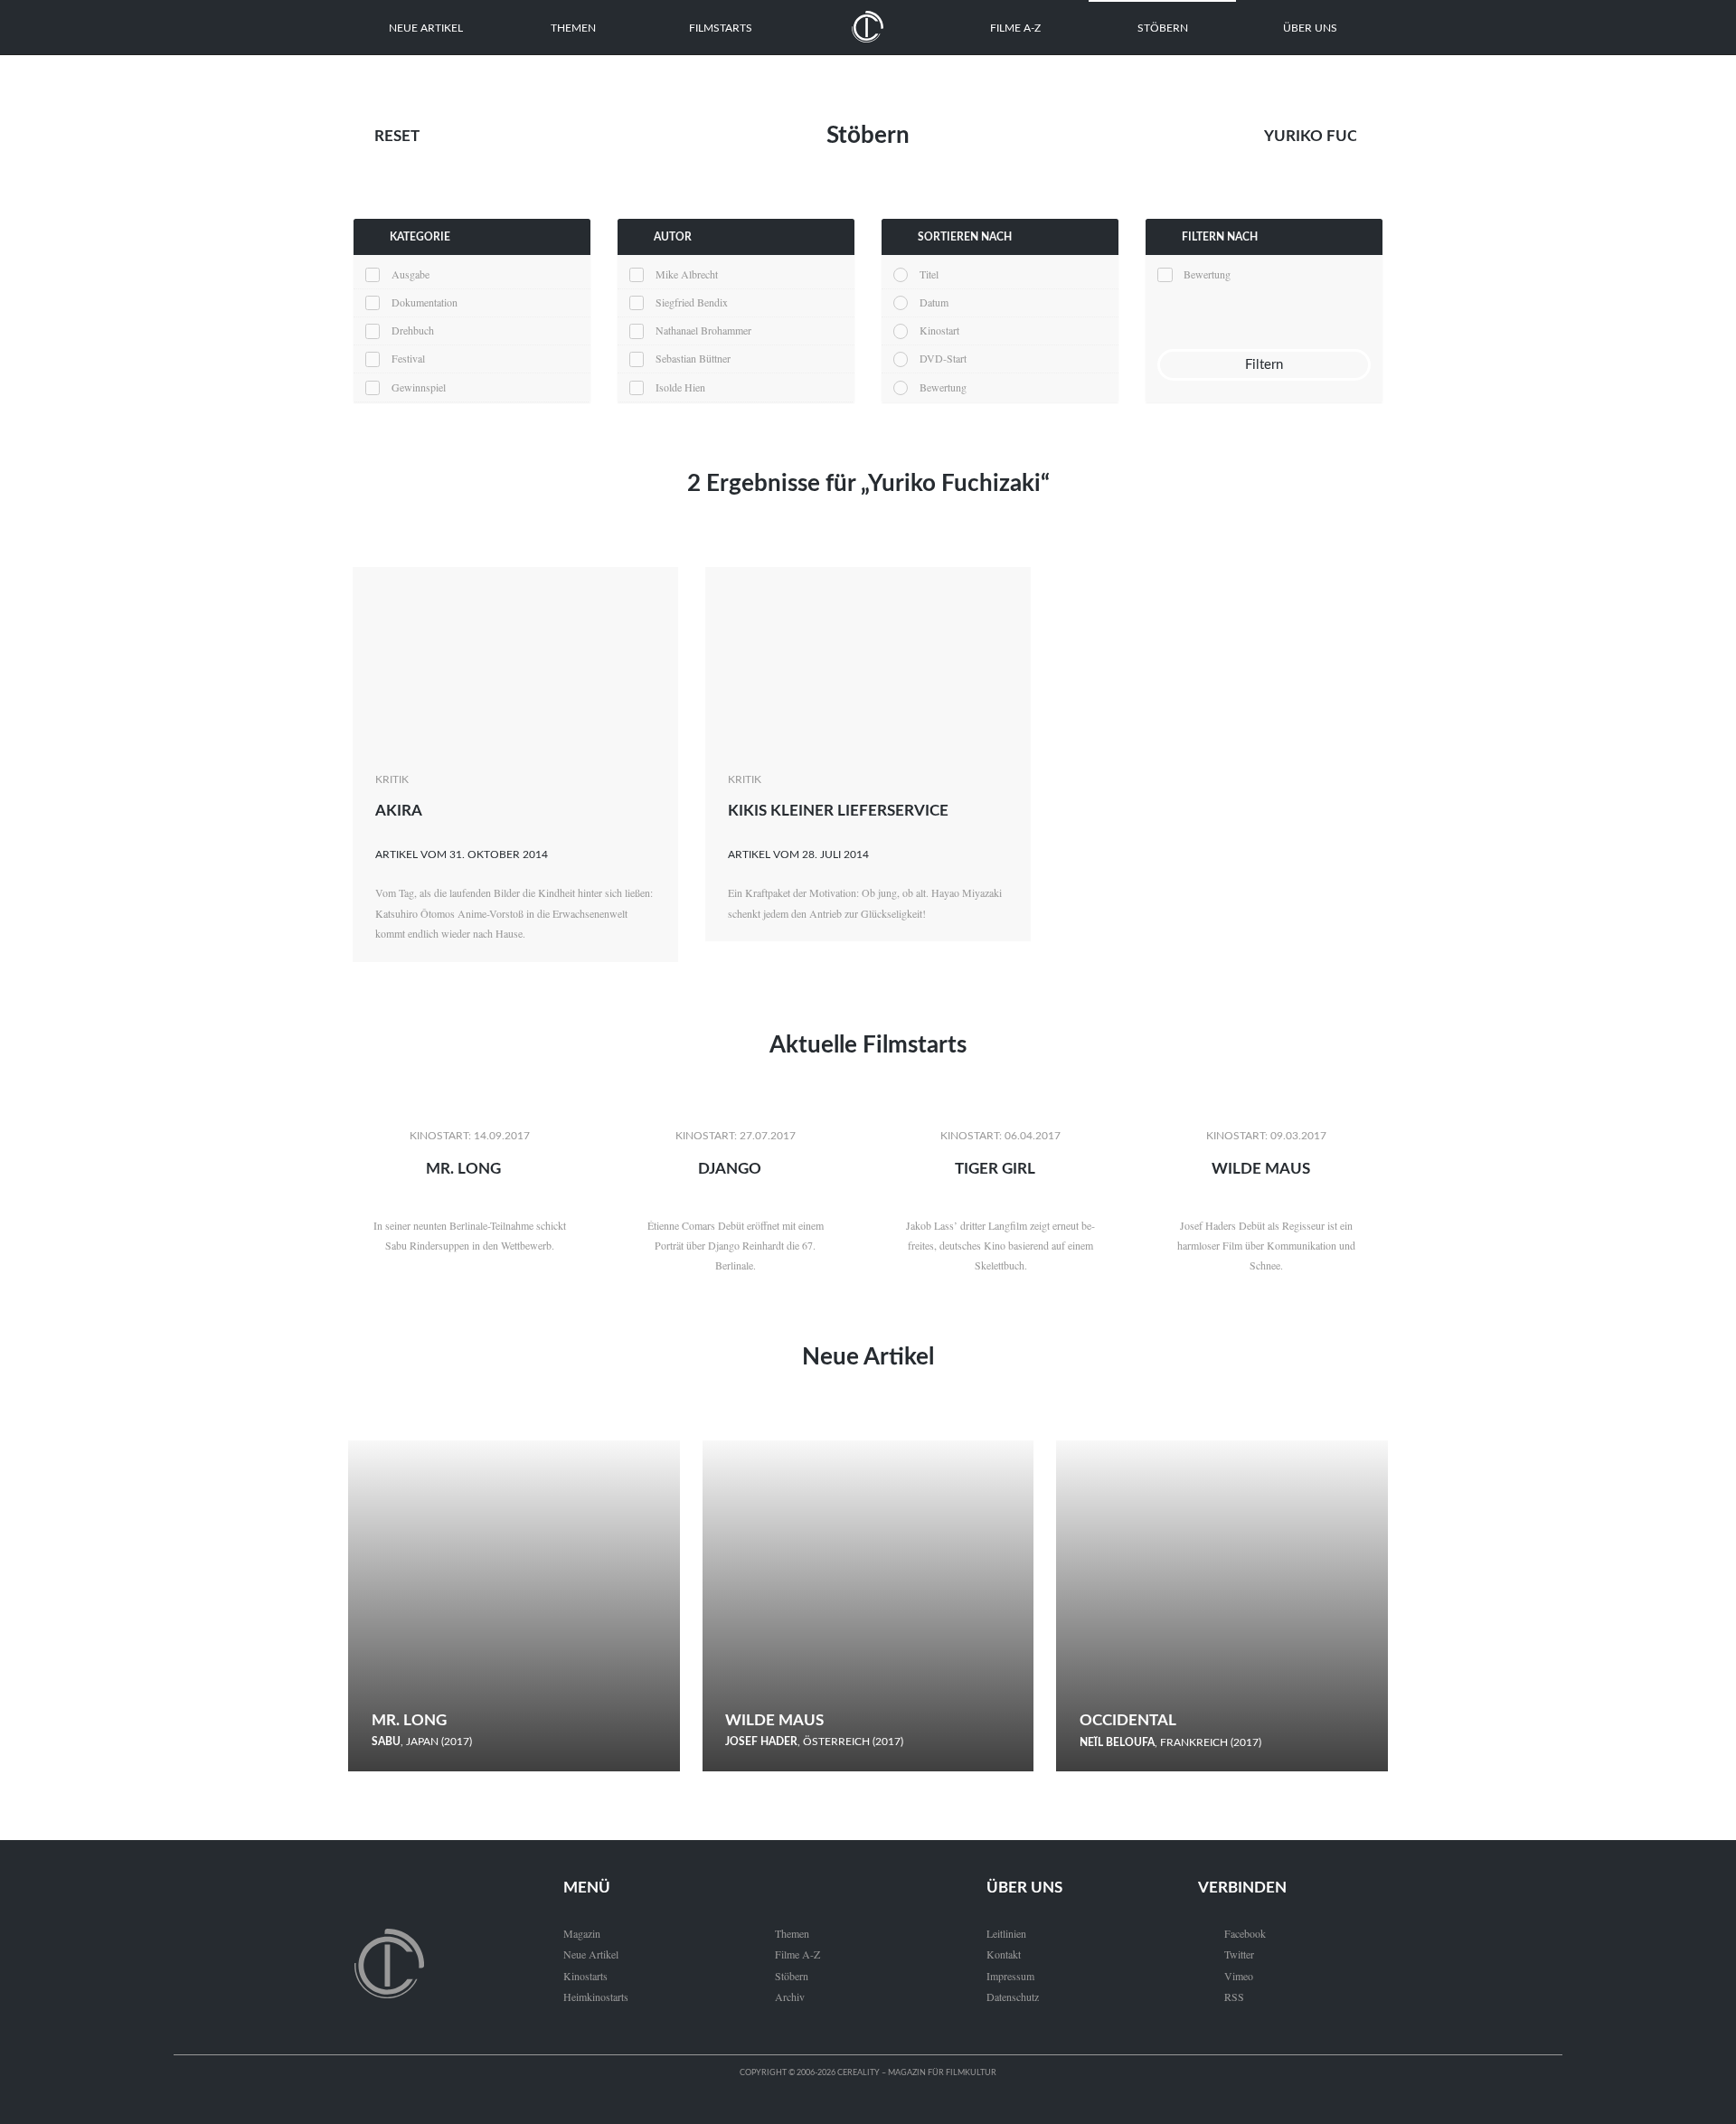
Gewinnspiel (419, 387)
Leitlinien (1006, 1933)
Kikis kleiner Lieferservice (838, 811)
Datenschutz (1013, 1997)
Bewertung (943, 387)
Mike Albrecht (687, 274)
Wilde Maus (1261, 1169)
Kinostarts (585, 1976)
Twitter (1226, 1954)
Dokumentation (425, 302)
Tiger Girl (995, 1169)
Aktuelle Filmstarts (868, 1045)
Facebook (1232, 1933)
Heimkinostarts (596, 1997)
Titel (929, 274)
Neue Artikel (426, 28)
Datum (934, 302)
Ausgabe (410, 274)
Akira (399, 811)
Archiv (790, 1997)
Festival (408, 358)
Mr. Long (463, 1169)
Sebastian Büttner (693, 358)
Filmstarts (721, 28)
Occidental (1128, 1720)
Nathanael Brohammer (703, 330)
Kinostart (939, 330)
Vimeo (1226, 1976)
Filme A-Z (1015, 28)
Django (730, 1169)
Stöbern (1163, 28)
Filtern (1264, 365)
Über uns (1310, 28)
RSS (1221, 1997)
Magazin (582, 1933)
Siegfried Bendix (692, 302)
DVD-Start (943, 358)
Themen (573, 28)
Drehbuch (413, 330)
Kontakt (1004, 1954)
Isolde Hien (680, 387)
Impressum (1010, 1976)
